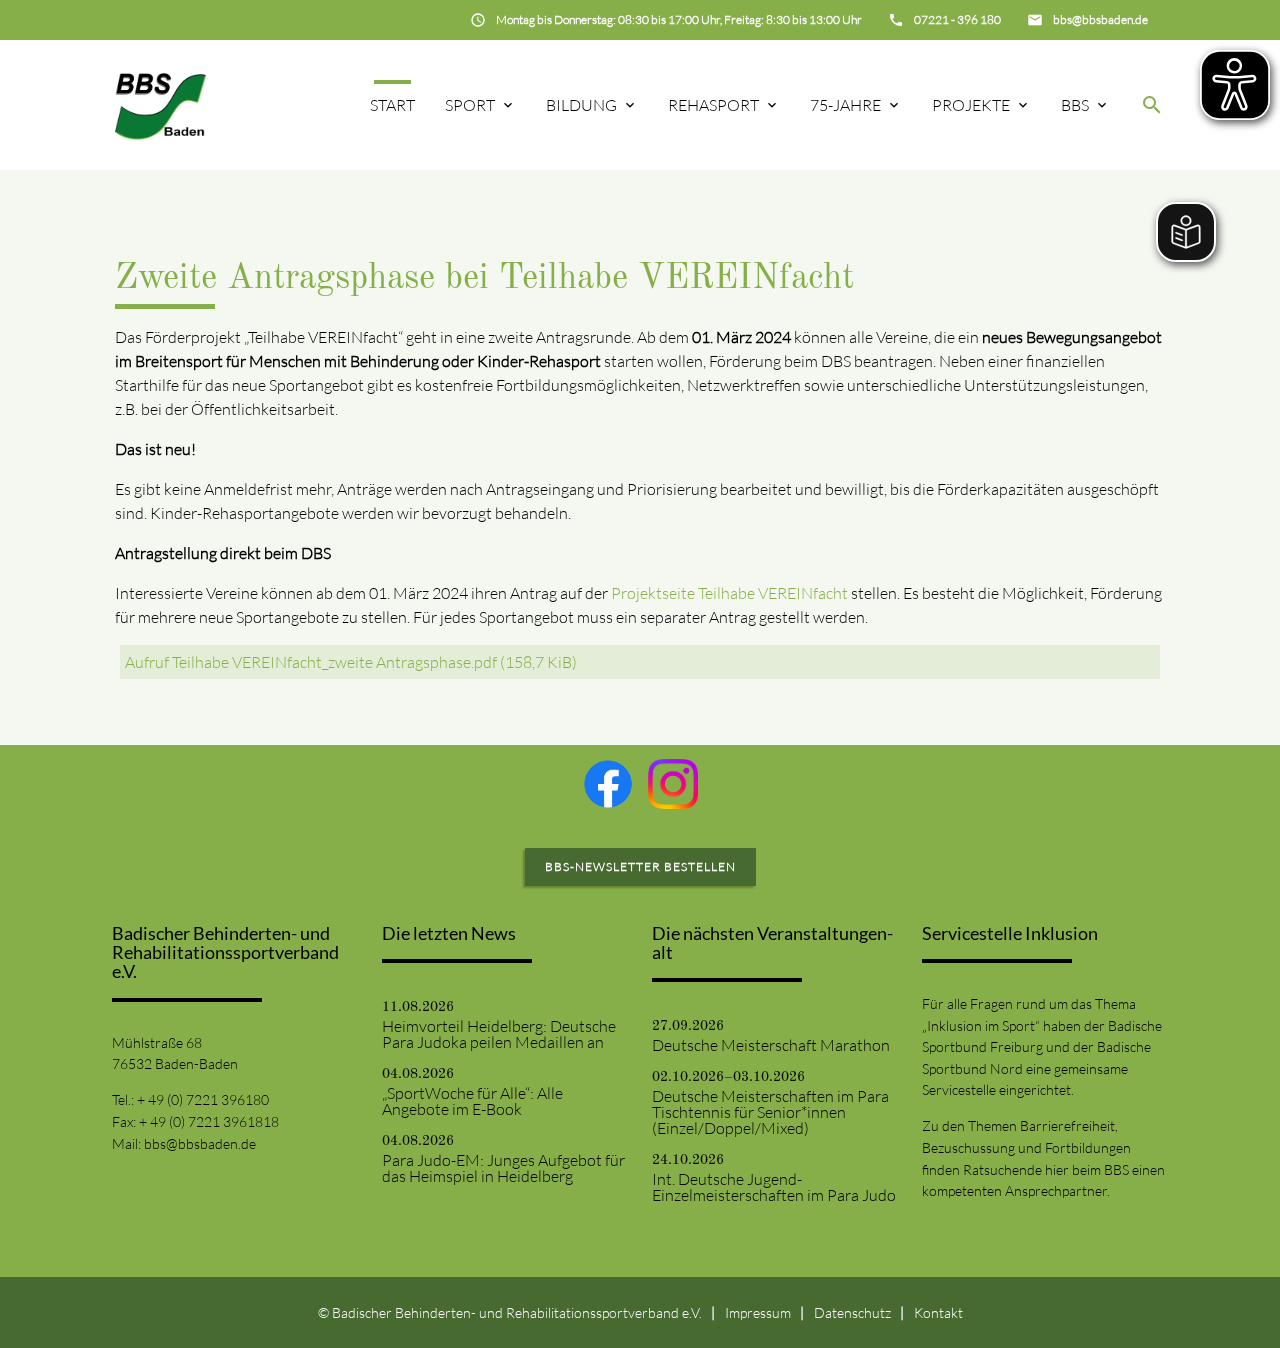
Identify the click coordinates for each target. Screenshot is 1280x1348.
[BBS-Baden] (160, 104)
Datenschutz (852, 1312)
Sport (470, 105)
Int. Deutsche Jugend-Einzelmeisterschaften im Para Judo (774, 1187)
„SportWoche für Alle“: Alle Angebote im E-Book (472, 1101)
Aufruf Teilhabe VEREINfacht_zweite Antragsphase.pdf (351, 662)
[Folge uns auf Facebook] (608, 784)
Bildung (581, 105)
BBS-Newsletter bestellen (640, 866)
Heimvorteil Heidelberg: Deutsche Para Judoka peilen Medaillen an (499, 1034)
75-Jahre (845, 105)
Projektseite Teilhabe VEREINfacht (729, 593)
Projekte (971, 105)
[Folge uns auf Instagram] (673, 784)
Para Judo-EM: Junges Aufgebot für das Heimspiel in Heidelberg (503, 1168)
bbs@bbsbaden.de (200, 1143)
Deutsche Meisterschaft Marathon (771, 1045)
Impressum (758, 1312)
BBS (1075, 105)
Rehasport (713, 105)
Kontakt (938, 1312)
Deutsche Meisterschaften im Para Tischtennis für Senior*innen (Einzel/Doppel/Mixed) (770, 1112)
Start (392, 105)
